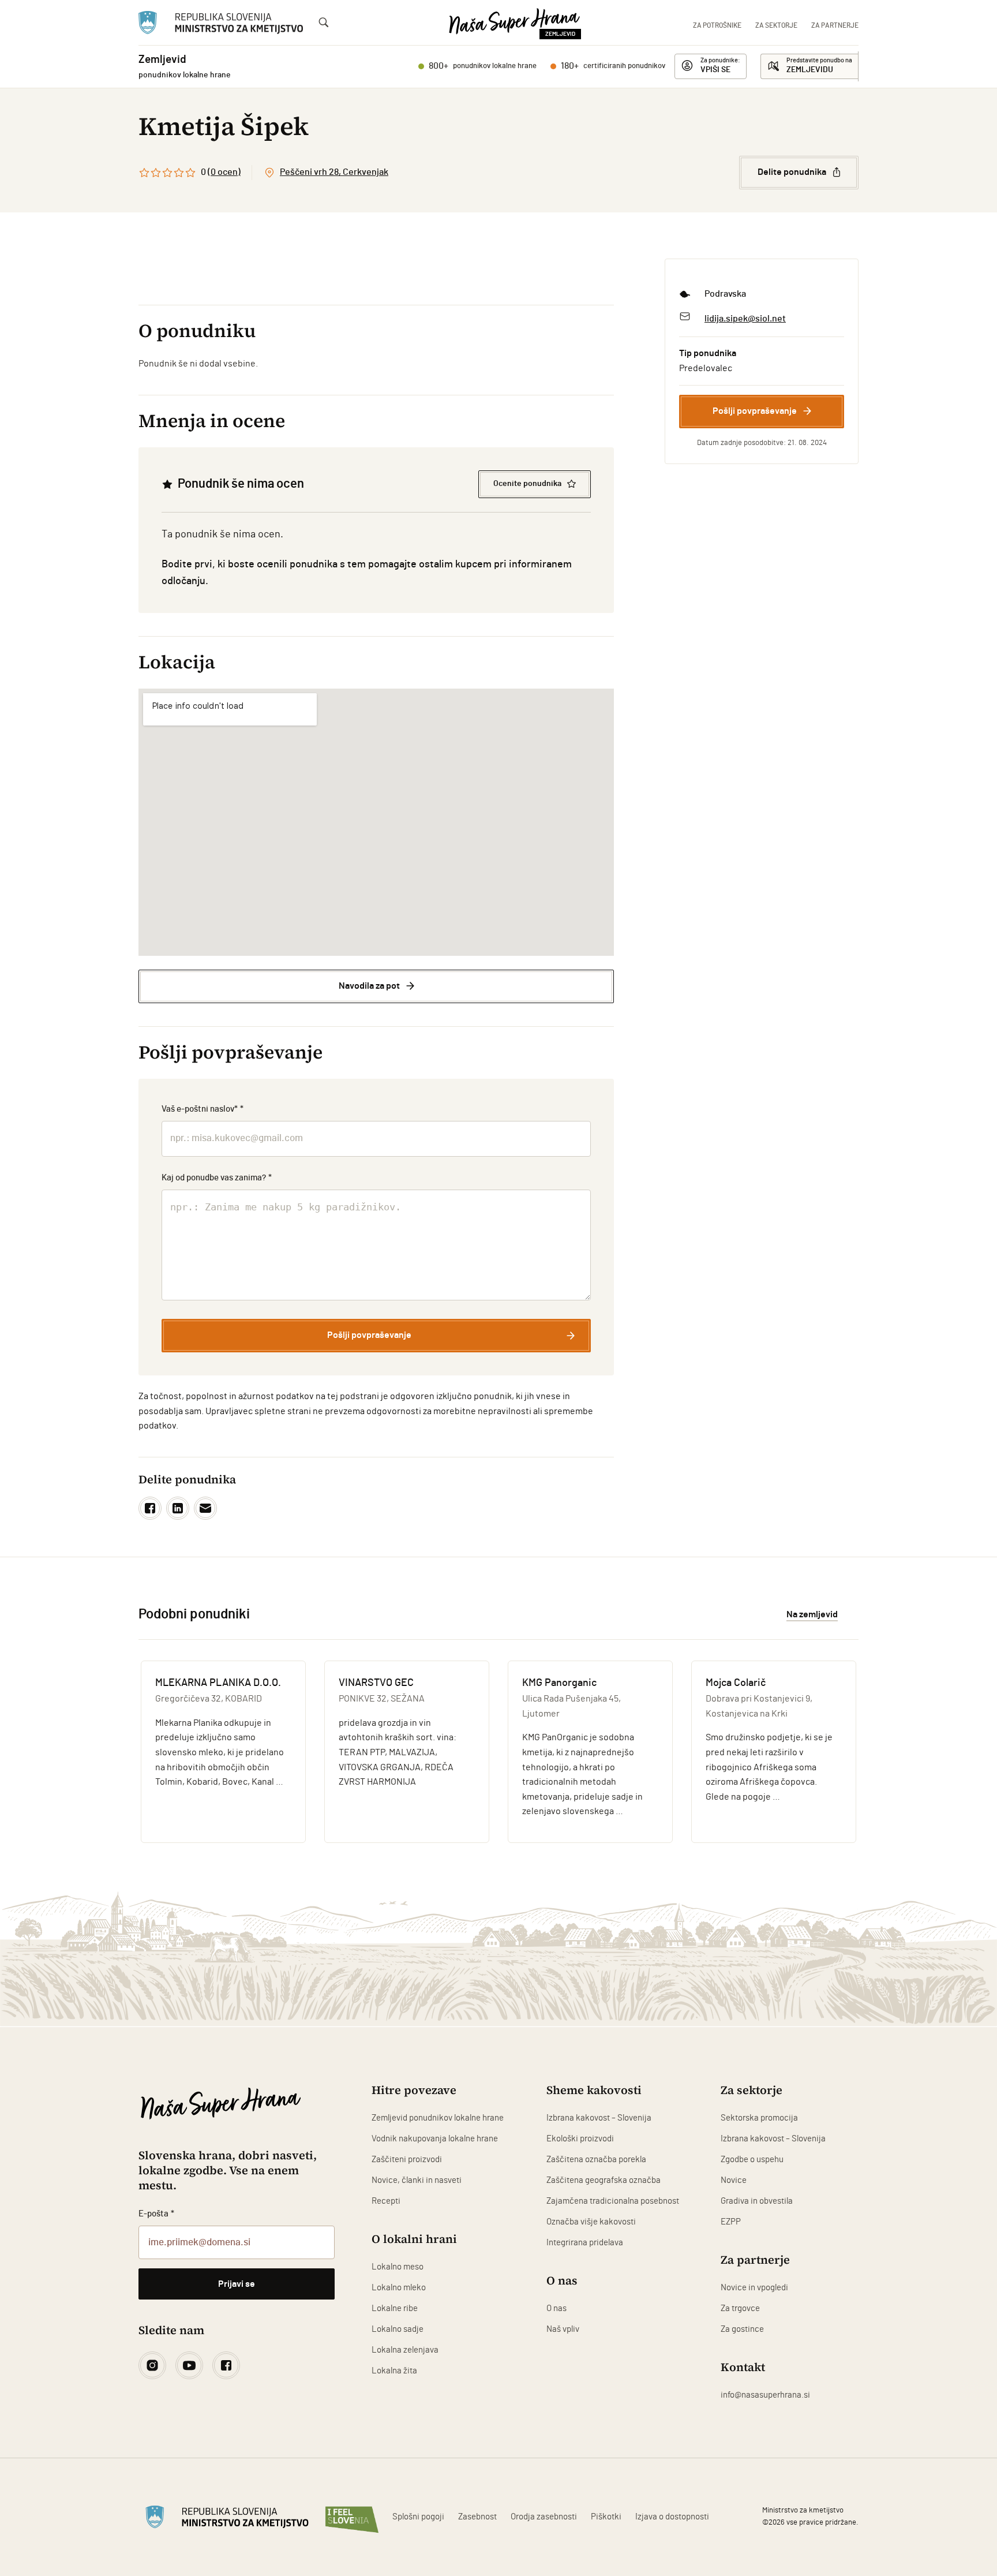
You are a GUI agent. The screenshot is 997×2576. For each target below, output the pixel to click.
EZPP (731, 2222)
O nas (556, 2308)
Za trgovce (740, 2308)
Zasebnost (477, 2517)
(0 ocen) (224, 172)
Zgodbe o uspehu (752, 2160)
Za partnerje (835, 25)
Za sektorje (776, 25)
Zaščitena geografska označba (604, 2180)
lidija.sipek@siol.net (745, 319)
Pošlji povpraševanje (755, 411)
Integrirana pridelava (585, 2243)
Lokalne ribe (395, 2308)
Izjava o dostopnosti (672, 2517)
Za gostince (742, 2329)
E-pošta (156, 2214)
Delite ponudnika (792, 172)
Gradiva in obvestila (757, 2201)
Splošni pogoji (418, 2517)
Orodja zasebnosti (544, 2517)
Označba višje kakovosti (591, 2222)
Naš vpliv (563, 2329)
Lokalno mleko (399, 2288)
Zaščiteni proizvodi (407, 2160)
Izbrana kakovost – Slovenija (599, 2118)
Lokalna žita (394, 2371)
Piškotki (606, 2517)
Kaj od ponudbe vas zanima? (217, 1178)
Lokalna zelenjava (405, 2350)
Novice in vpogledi (754, 2288)
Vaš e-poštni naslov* (203, 1109)
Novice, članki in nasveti (417, 2180)
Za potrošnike (717, 25)
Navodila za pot (369, 986)
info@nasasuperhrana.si (765, 2395)
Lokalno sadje (398, 2329)
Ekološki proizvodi (580, 2139)
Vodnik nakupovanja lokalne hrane (435, 2139)
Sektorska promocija (759, 2118)
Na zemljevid (812, 1614)
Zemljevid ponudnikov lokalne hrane (438, 2118)
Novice (734, 2180)
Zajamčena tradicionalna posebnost (613, 2201)
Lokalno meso (398, 2267)
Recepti (386, 2201)
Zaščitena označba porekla (596, 2160)
